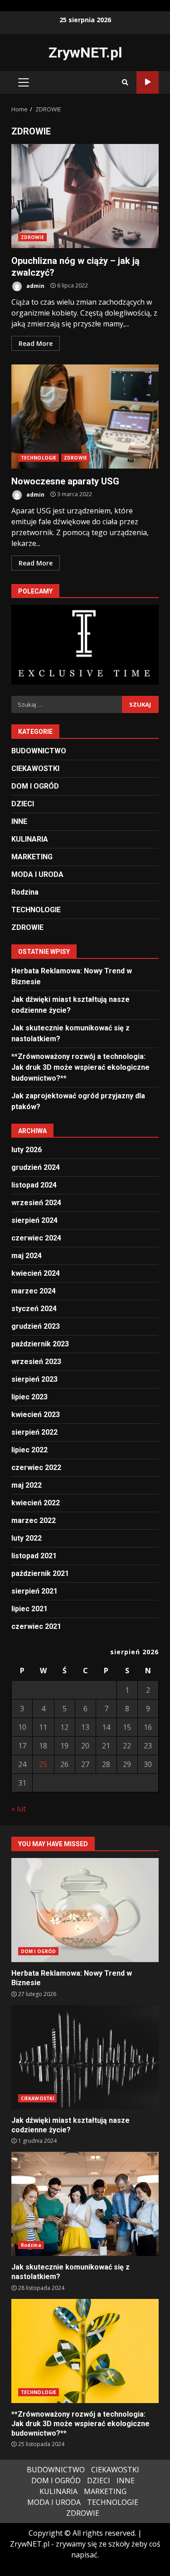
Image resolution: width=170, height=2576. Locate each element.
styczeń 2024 (34, 1309)
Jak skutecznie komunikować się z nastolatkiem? (85, 2204)
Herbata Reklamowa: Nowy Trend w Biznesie (85, 1910)
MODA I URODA (37, 874)
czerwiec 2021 (36, 1626)
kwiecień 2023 (36, 1415)
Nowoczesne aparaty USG (85, 417)
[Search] (125, 82)
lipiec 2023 (29, 1397)
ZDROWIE (32, 237)
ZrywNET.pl (85, 53)
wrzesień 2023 (36, 1362)
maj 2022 (27, 1485)
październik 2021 (40, 1573)
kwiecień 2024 (36, 1273)
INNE (19, 821)
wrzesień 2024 (36, 1203)
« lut (19, 1809)
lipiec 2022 (29, 1450)
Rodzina (25, 892)
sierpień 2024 (34, 1220)
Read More (36, 343)
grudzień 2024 (36, 1167)
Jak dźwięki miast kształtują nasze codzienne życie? (85, 2057)
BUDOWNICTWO (39, 751)
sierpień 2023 (34, 1379)
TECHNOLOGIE (39, 458)
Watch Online (148, 82)
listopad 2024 (34, 1185)
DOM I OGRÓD (35, 786)
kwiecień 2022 (36, 1503)
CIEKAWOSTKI (35, 768)
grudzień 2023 (36, 1326)
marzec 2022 (34, 1520)
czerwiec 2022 (36, 1468)
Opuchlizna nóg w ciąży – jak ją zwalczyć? (85, 196)
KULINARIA (30, 839)
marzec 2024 (34, 1291)
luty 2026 (27, 1150)
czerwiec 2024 (36, 1238)
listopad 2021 (34, 1556)
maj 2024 (27, 1256)
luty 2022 (27, 1538)
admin (35, 285)
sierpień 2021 (34, 1591)
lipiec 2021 (29, 1609)
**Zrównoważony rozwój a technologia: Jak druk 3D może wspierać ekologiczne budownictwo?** (80, 1067)
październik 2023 (40, 1344)
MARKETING (32, 857)
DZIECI (23, 804)
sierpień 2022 (34, 1432)
